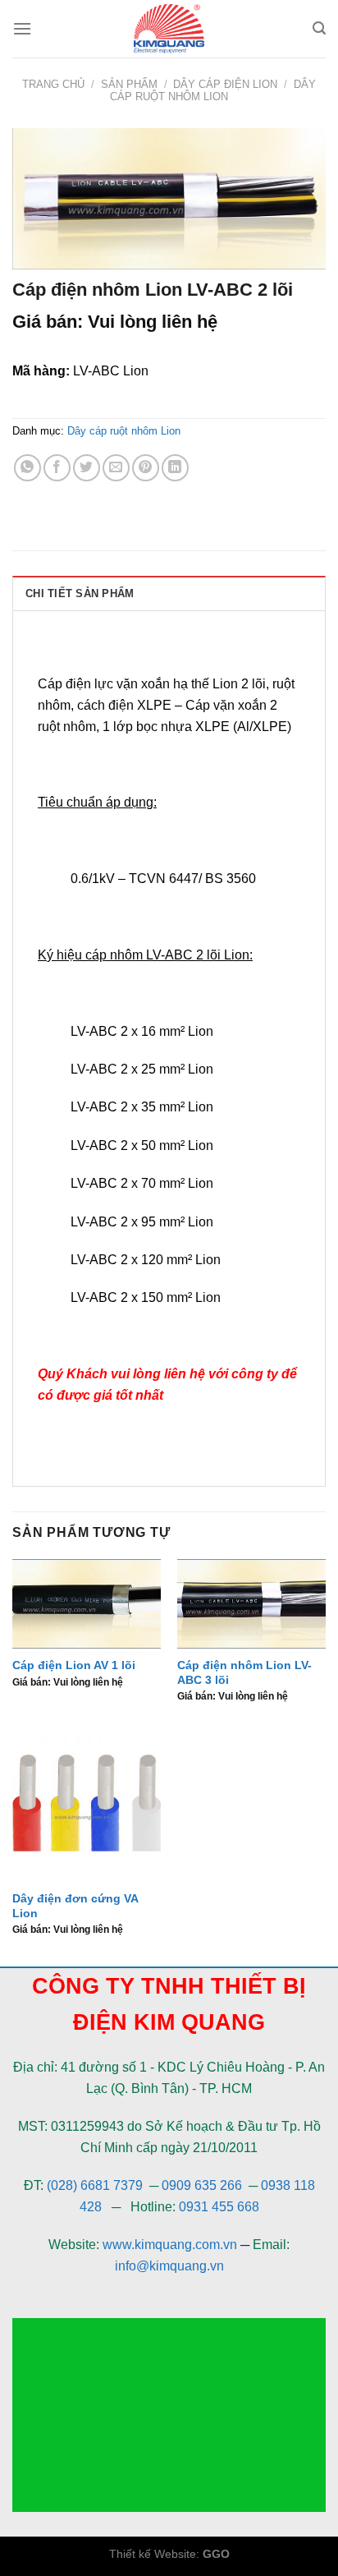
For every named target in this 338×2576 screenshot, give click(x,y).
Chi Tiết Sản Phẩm (80, 593)
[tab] (169, 593)
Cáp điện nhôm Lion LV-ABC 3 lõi (244, 1673)
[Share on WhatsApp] (27, 468)
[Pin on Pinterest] (146, 468)
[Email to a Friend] (116, 468)
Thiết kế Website (153, 2554)
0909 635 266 (202, 2185)
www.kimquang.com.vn (170, 2245)
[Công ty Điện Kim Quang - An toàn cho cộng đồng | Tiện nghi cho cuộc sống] (169, 29)
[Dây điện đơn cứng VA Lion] (87, 1808)
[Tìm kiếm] (319, 28)
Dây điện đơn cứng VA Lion (75, 1906)
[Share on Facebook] (57, 468)
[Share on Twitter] (87, 468)
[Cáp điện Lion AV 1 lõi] (87, 1604)
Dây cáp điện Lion (225, 84)
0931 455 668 (219, 2207)
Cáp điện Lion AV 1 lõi (74, 1665)
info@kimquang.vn (169, 2266)
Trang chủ (53, 84)
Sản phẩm (129, 84)
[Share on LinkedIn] (175, 468)
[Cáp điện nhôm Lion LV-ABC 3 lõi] (251, 1604)
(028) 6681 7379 (96, 2185)
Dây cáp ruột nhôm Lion (213, 90)
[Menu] (22, 28)
